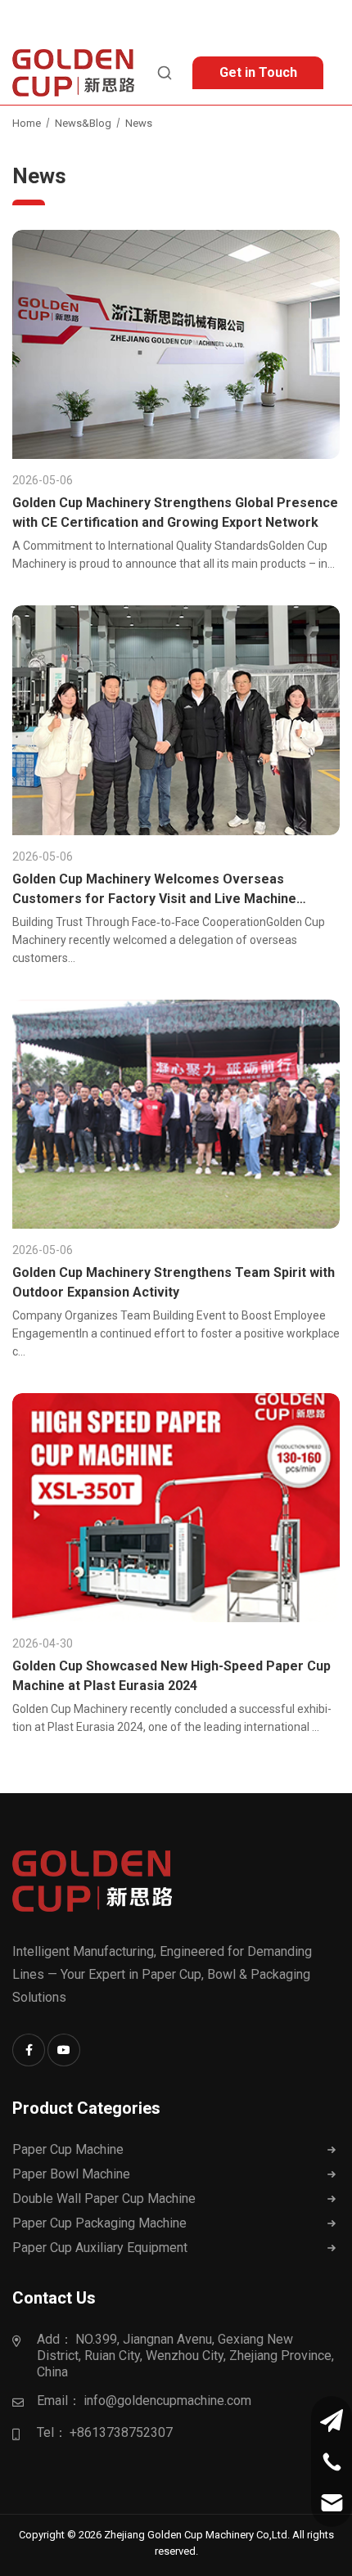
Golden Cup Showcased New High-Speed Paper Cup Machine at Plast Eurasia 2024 (171, 1676)
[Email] (332, 2502)
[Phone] (332, 2461)
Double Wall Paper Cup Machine (104, 2198)
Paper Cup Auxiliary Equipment (100, 2248)
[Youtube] (64, 2050)
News (139, 123)
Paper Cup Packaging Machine (99, 2223)
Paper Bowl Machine (71, 2174)
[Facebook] (29, 2050)
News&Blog (83, 123)
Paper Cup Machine (68, 2149)
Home (27, 123)
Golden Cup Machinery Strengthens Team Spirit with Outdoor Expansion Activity (174, 1282)
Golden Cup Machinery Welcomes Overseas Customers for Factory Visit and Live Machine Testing (154, 890)
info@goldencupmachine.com (167, 2401)
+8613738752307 (121, 2432)
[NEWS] (176, 344)
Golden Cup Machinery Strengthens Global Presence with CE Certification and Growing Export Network (175, 513)
